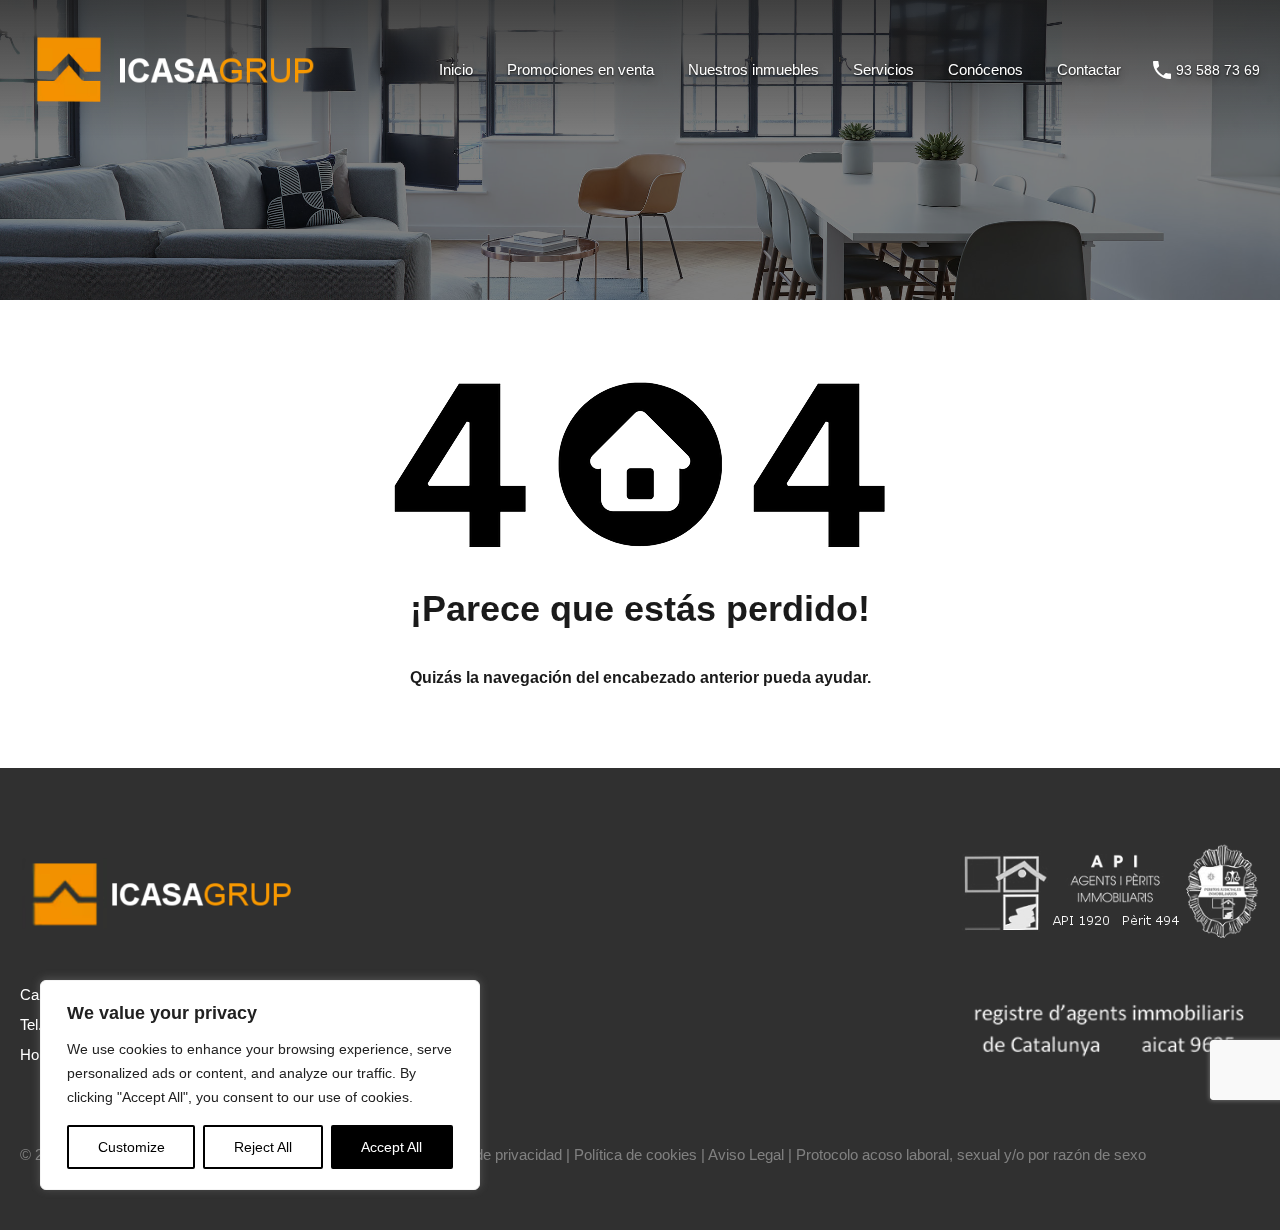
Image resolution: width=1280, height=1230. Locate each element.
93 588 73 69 (1218, 70)
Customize (131, 1147)
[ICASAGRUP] (182, 110)
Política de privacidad (492, 1154)
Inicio (456, 69)
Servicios (883, 69)
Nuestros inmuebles (753, 69)
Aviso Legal (746, 1154)
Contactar (1089, 69)
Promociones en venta (580, 69)
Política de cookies (635, 1154)
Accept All (391, 1147)
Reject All (263, 1147)
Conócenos (985, 69)
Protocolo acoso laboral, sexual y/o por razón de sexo (971, 1154)
